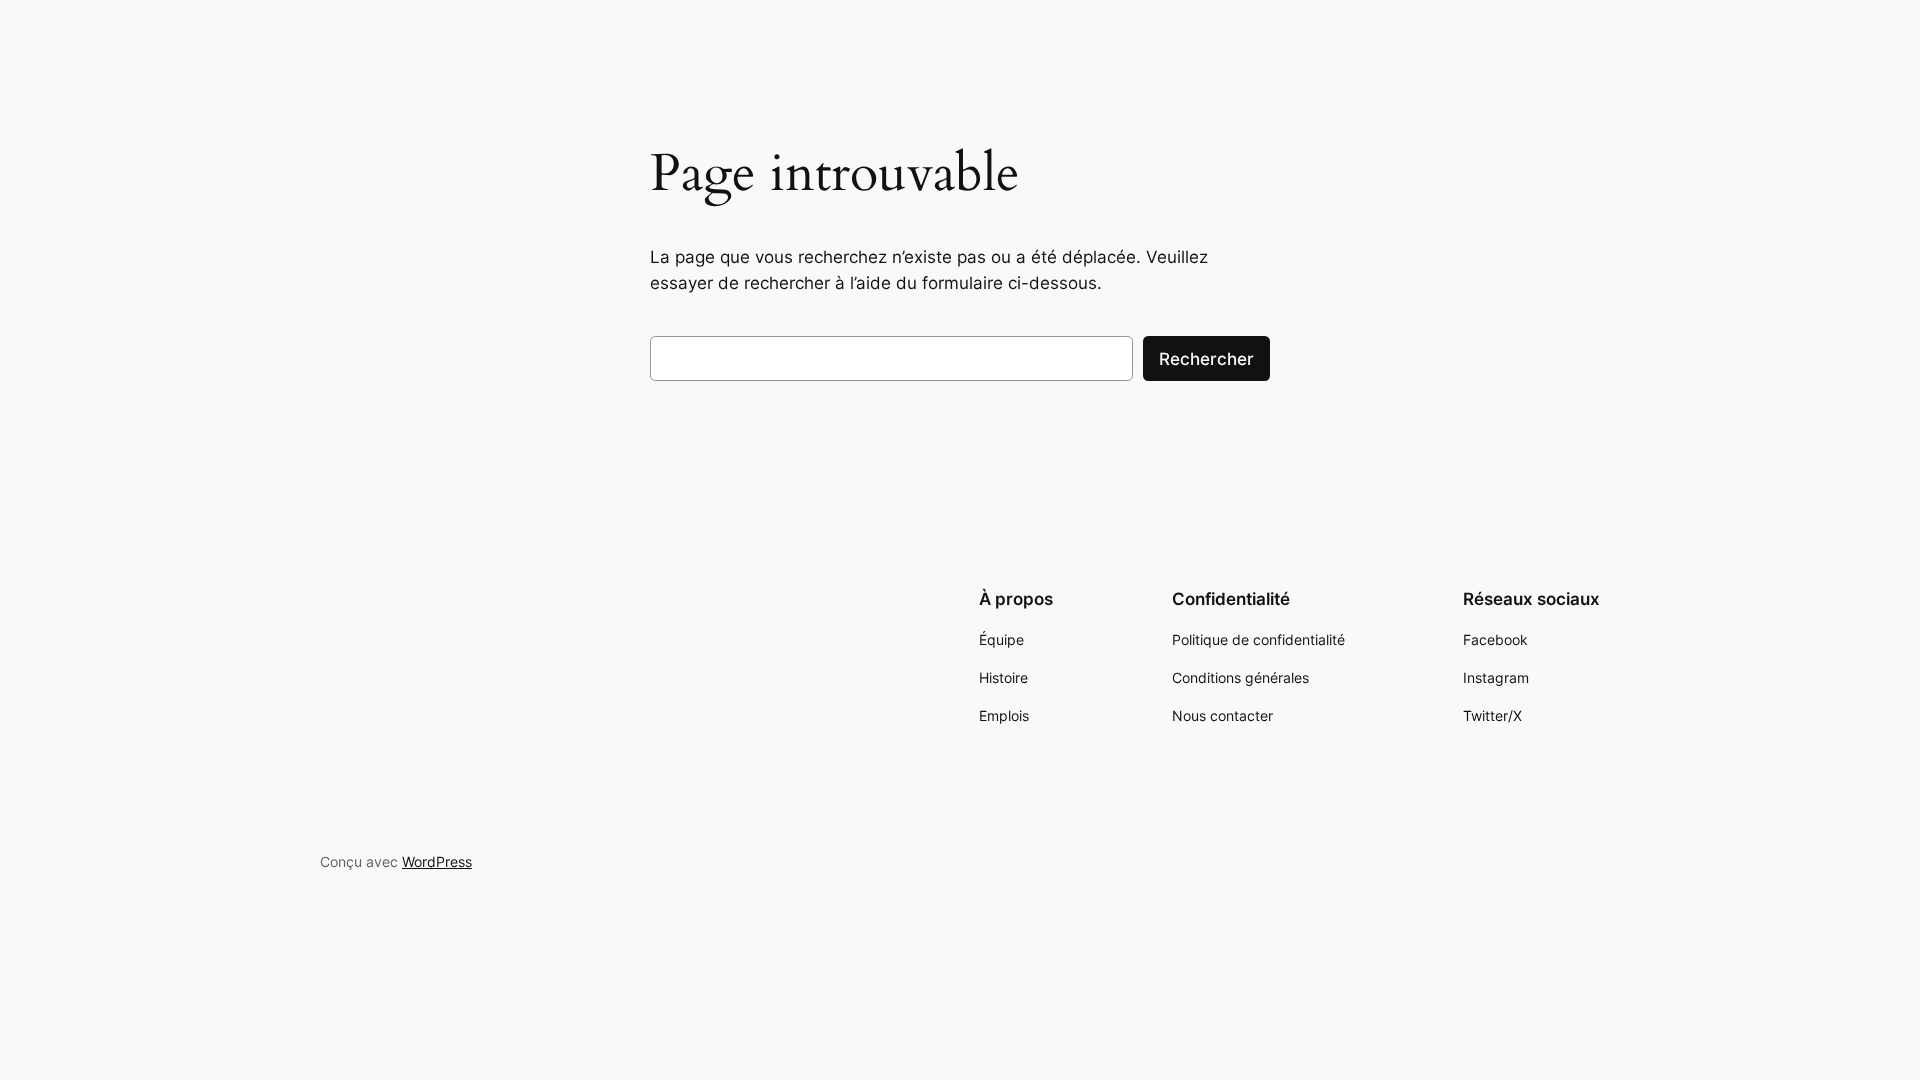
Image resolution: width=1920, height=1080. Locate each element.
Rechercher (1206, 359)
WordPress (437, 861)
